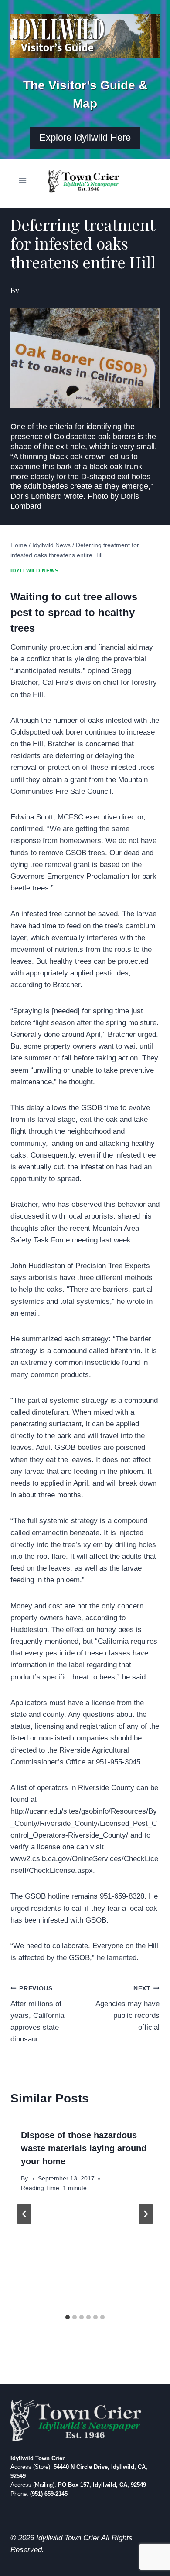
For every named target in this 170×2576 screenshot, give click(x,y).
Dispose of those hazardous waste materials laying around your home (84, 2148)
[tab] (68, 2317)
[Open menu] (23, 180)
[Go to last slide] (24, 2214)
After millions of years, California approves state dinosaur (37, 2014)
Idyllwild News (34, 571)
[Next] (146, 2214)
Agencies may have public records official (127, 2008)
